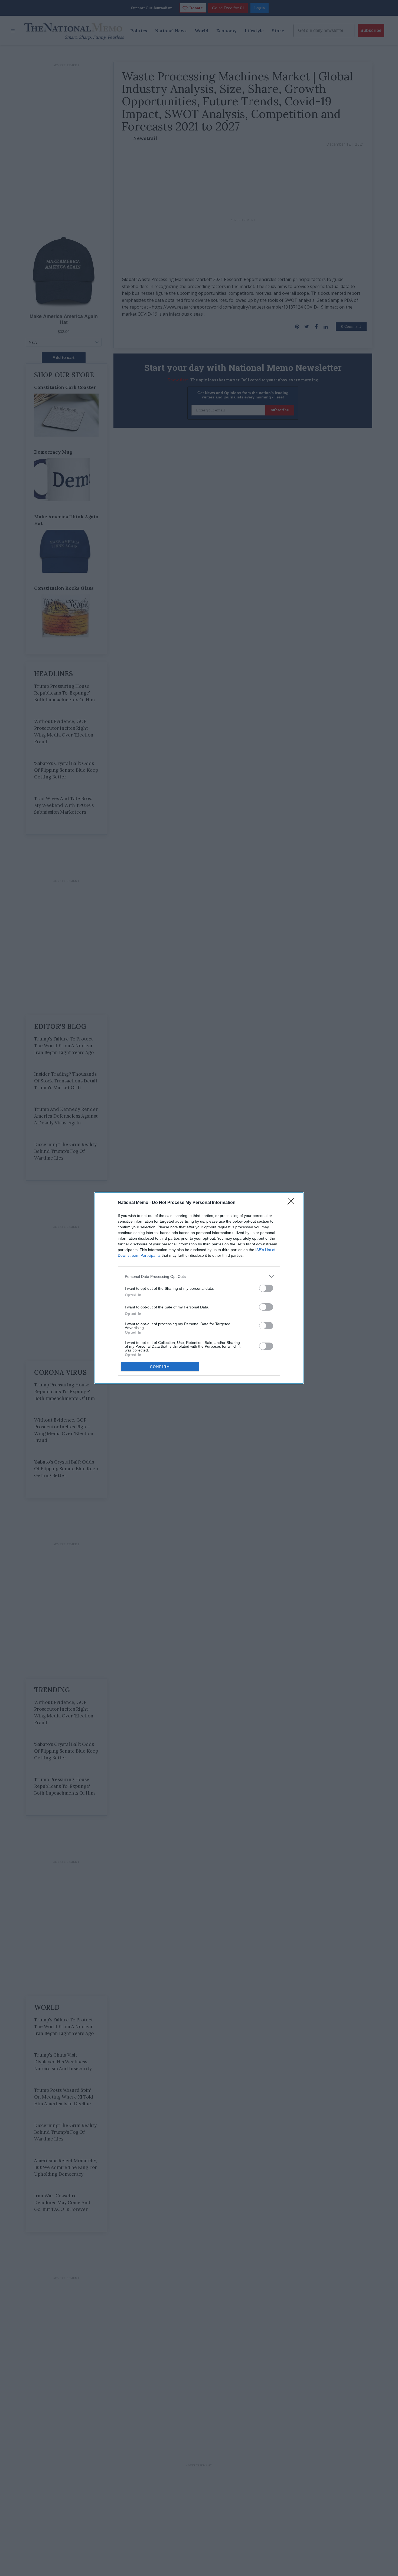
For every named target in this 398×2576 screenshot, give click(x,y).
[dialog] (199, 1288)
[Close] (293, 1203)
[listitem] (199, 1276)
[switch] (266, 1288)
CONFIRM (160, 1367)
